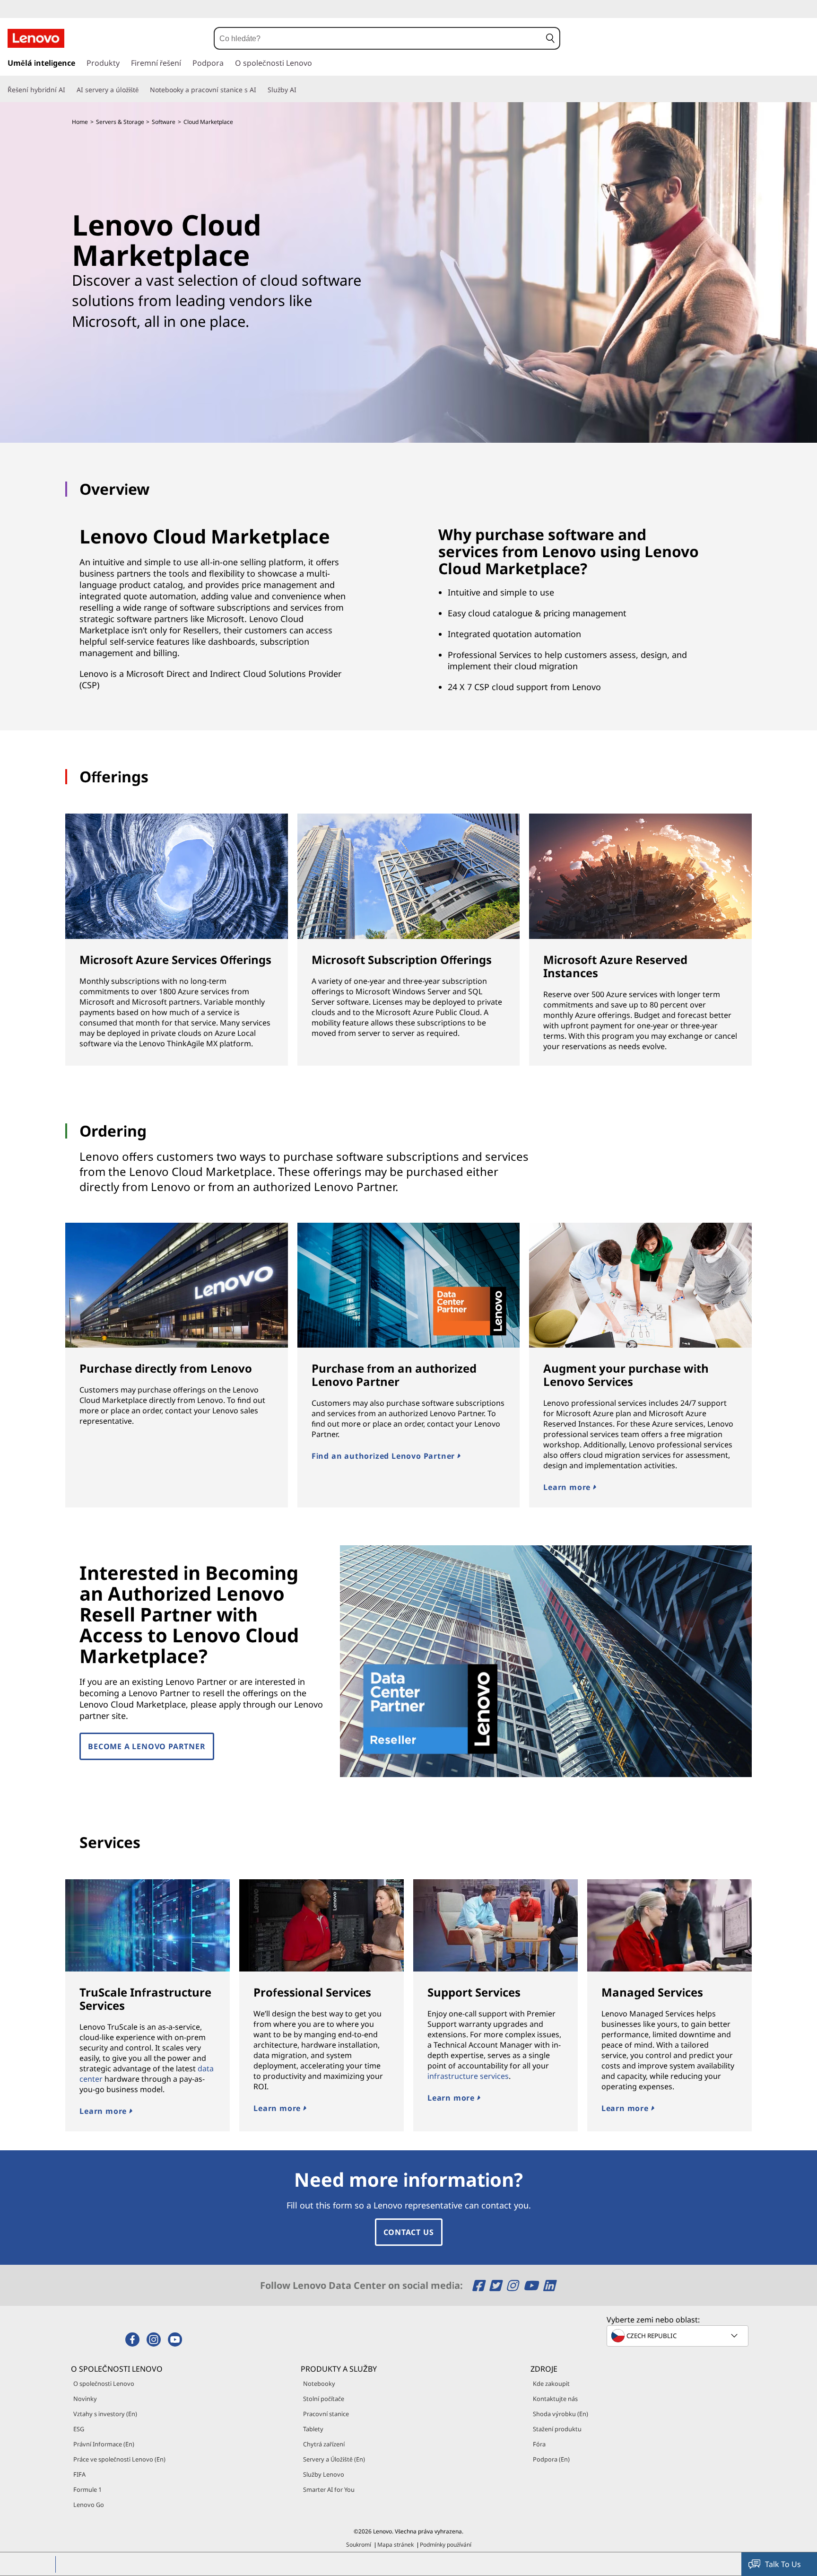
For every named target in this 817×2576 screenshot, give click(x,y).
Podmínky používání (446, 2545)
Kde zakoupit (551, 2383)
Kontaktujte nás (555, 2399)
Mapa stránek (395, 2545)
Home (80, 122)
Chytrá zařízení (324, 2444)
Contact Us (409, 2232)
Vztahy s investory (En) (105, 2414)
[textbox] (678, 2336)
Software (164, 122)
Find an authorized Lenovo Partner (384, 1456)
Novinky (85, 2399)
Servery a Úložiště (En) (334, 2459)
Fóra (539, 2444)
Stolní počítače (324, 2399)
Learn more (568, 1487)
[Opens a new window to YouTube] (532, 2285)
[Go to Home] (36, 38)
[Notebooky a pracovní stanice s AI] (260, 90)
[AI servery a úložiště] (142, 90)
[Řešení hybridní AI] (69, 90)
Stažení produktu (557, 2429)
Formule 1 (87, 2489)
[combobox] (378, 38)
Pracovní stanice (326, 2414)
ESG (79, 2429)
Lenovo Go (89, 2505)
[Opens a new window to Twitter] (497, 2285)
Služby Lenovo (324, 2474)
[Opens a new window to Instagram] (514, 2285)
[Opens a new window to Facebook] (480, 2285)
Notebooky (319, 2383)
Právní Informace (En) (104, 2444)
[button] (550, 38)
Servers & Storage (120, 122)
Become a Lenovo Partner (147, 1746)
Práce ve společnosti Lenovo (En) (119, 2459)
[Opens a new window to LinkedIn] (549, 2285)
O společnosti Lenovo (104, 2383)
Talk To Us (783, 2564)
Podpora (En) (551, 2459)
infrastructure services (468, 2076)
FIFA (79, 2474)
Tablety (313, 2429)
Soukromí (359, 2545)
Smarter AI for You (329, 2489)
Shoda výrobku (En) (561, 2414)
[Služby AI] (300, 90)
